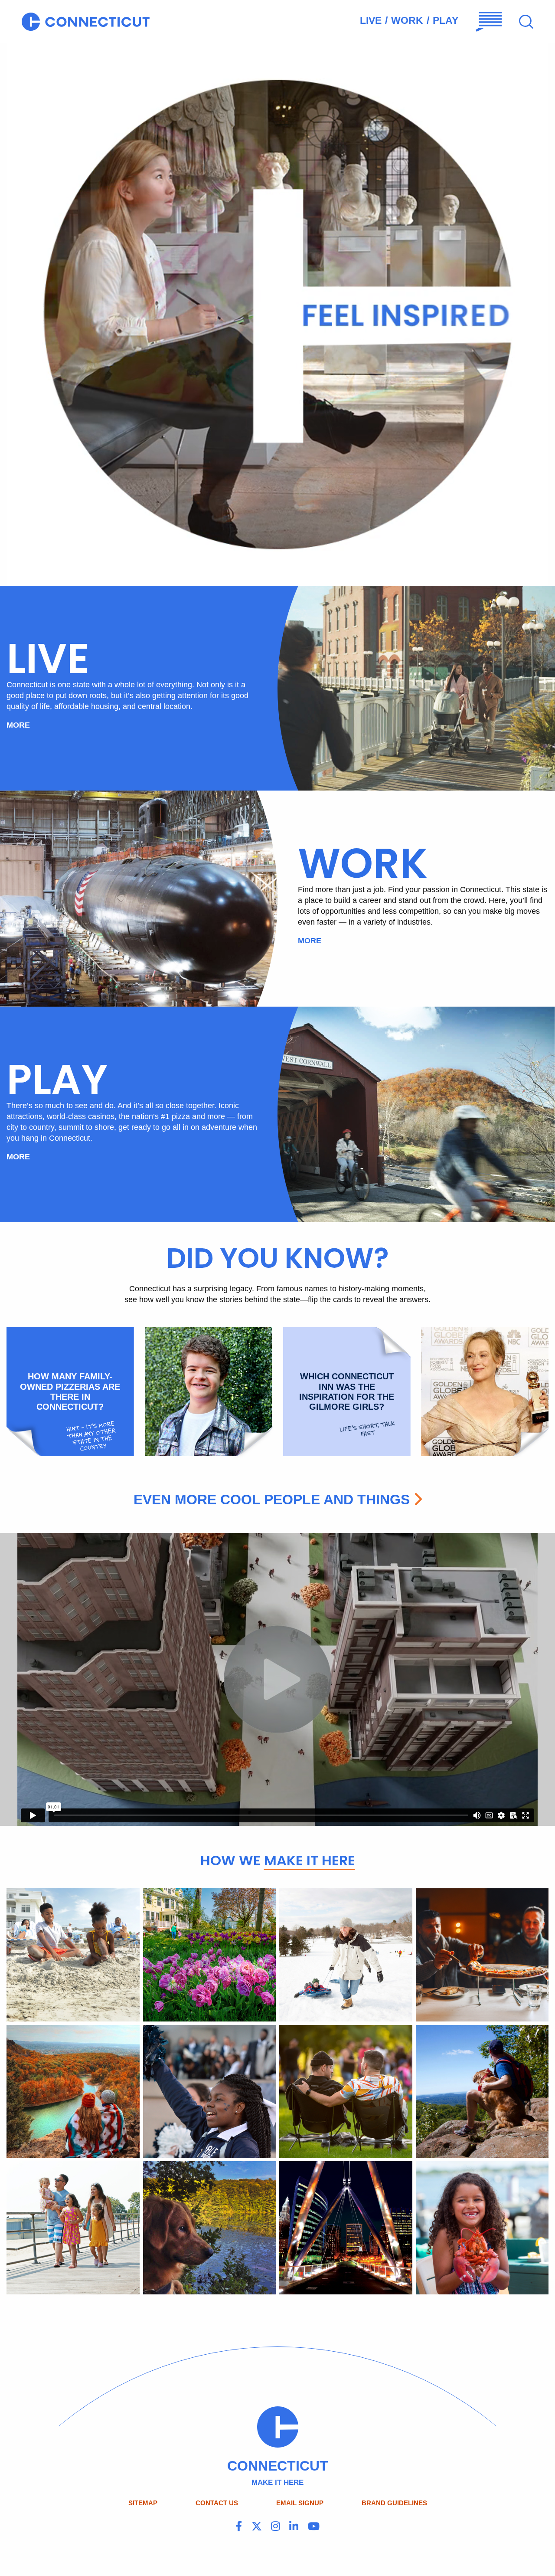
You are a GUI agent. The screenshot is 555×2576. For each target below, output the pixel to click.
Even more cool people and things (272, 1500)
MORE (18, 725)
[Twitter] (257, 2527)
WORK (407, 20)
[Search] (526, 22)
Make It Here (310, 1860)
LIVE (371, 20)
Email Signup (300, 2503)
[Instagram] (276, 2527)
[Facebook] (239, 2527)
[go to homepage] (86, 21)
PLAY (446, 20)
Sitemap (143, 2503)
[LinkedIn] (294, 2527)
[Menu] (489, 21)
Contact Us (217, 2503)
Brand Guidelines (394, 2503)
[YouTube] (314, 2527)
